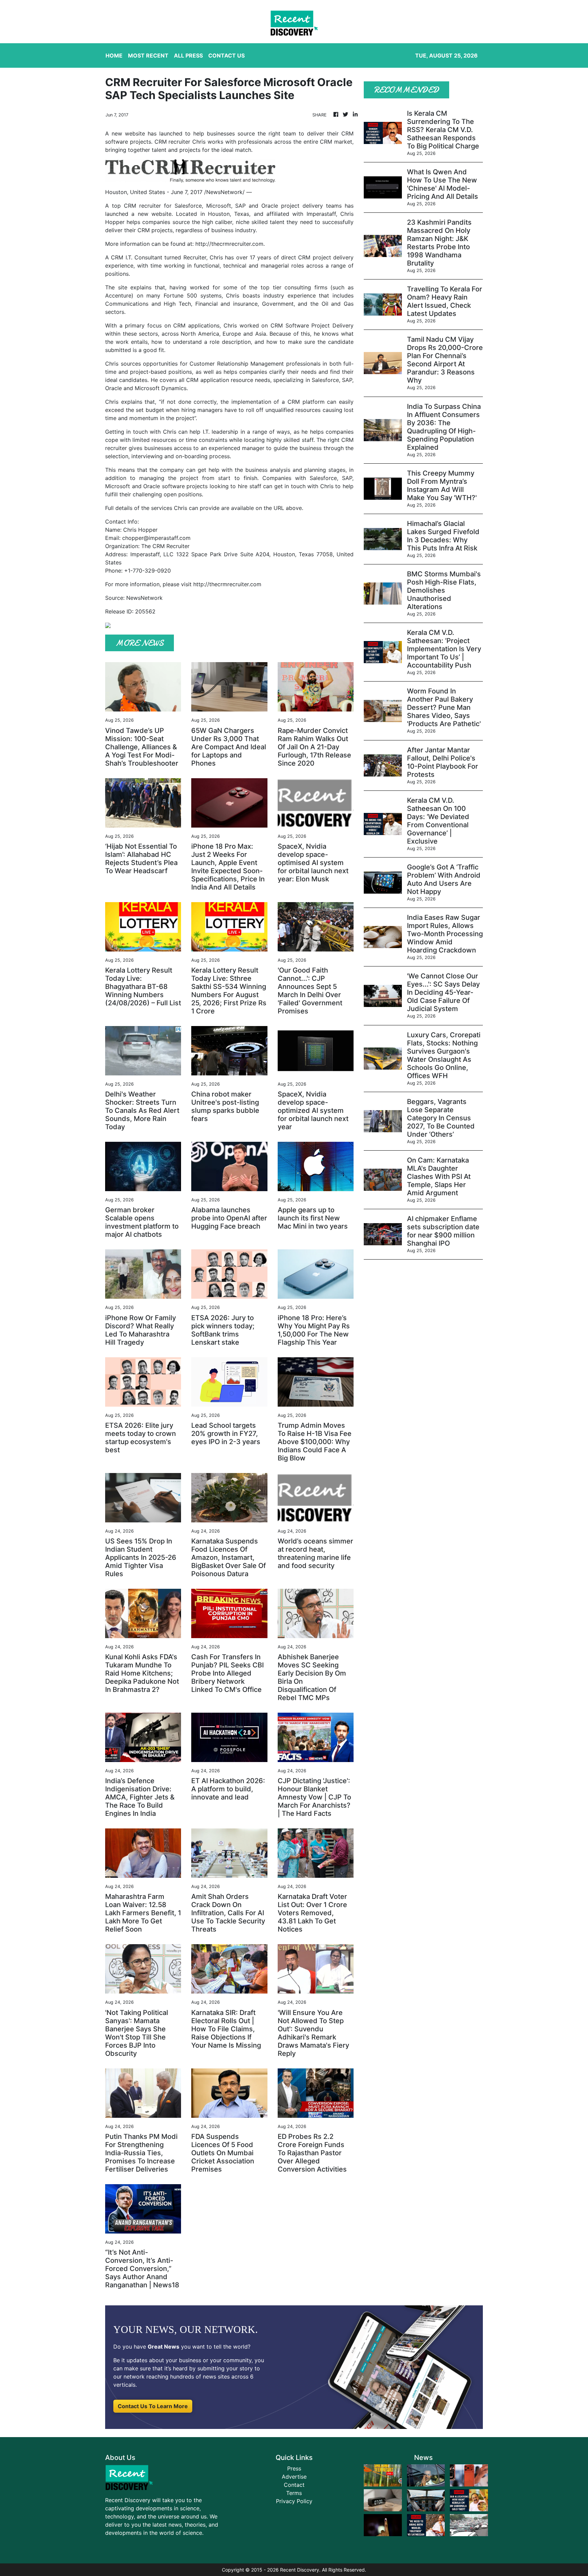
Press (294, 2468)
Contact (294, 2485)
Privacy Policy (294, 2501)
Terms (294, 2493)
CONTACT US (226, 55)
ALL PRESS (188, 55)
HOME (114, 55)
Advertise (294, 2477)
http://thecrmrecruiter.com (229, 244)
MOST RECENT (148, 55)
